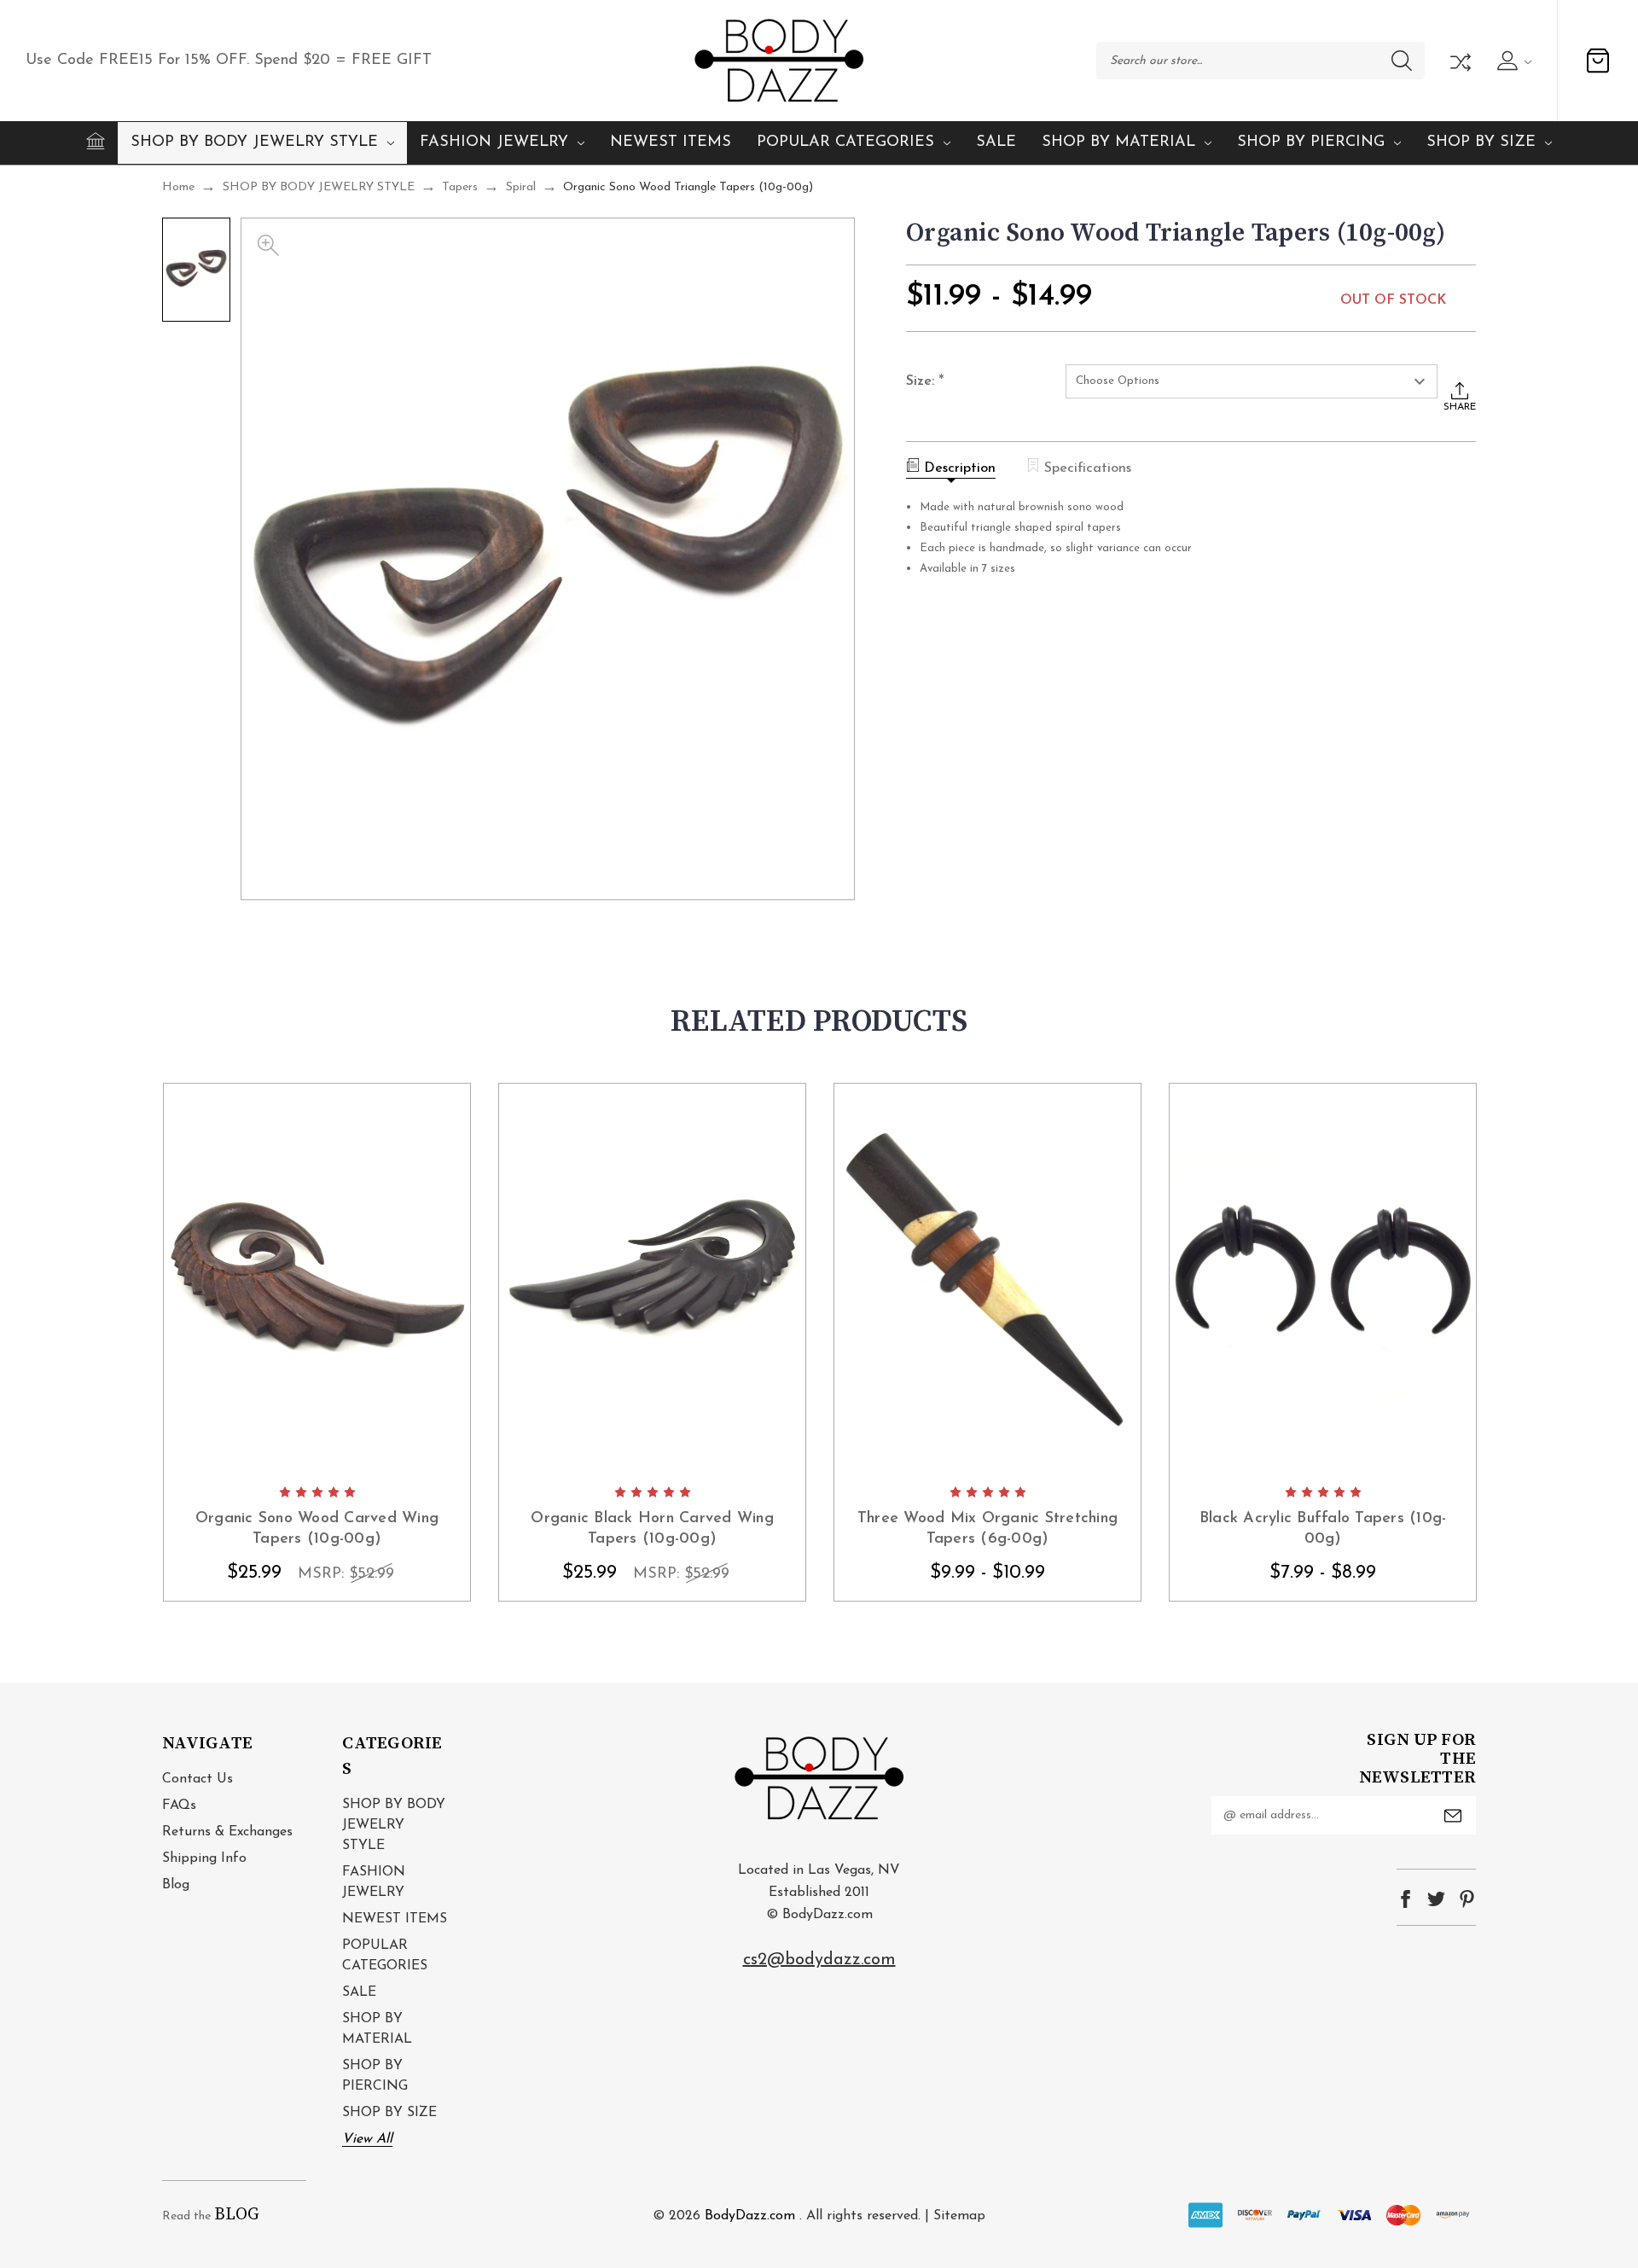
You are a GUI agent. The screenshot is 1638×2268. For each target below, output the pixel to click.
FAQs (179, 1806)
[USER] (1512, 61)
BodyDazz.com (750, 2216)
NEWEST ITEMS (671, 142)
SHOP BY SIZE (1481, 142)
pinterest (1467, 1899)
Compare (1459, 61)
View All (367, 2139)
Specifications (1088, 468)
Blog (176, 1885)
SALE (996, 142)
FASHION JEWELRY (494, 142)
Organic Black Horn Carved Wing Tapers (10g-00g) (652, 1529)
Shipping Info (204, 1858)
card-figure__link (317, 1279)
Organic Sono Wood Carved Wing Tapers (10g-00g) (317, 1529)
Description (960, 468)
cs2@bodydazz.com (819, 1960)
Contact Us (197, 1779)
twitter (1436, 1899)
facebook (1406, 1899)
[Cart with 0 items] (1598, 61)
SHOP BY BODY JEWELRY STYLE (254, 142)
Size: (925, 382)
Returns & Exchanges (227, 1832)
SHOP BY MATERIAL (1118, 142)
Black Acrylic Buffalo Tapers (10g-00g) (1323, 1529)
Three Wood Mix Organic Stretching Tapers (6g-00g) (987, 1529)
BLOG (237, 2215)
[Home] (96, 141)
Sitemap (959, 2216)
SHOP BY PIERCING (1311, 142)
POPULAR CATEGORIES (845, 142)
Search (1402, 61)
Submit (1453, 1816)
